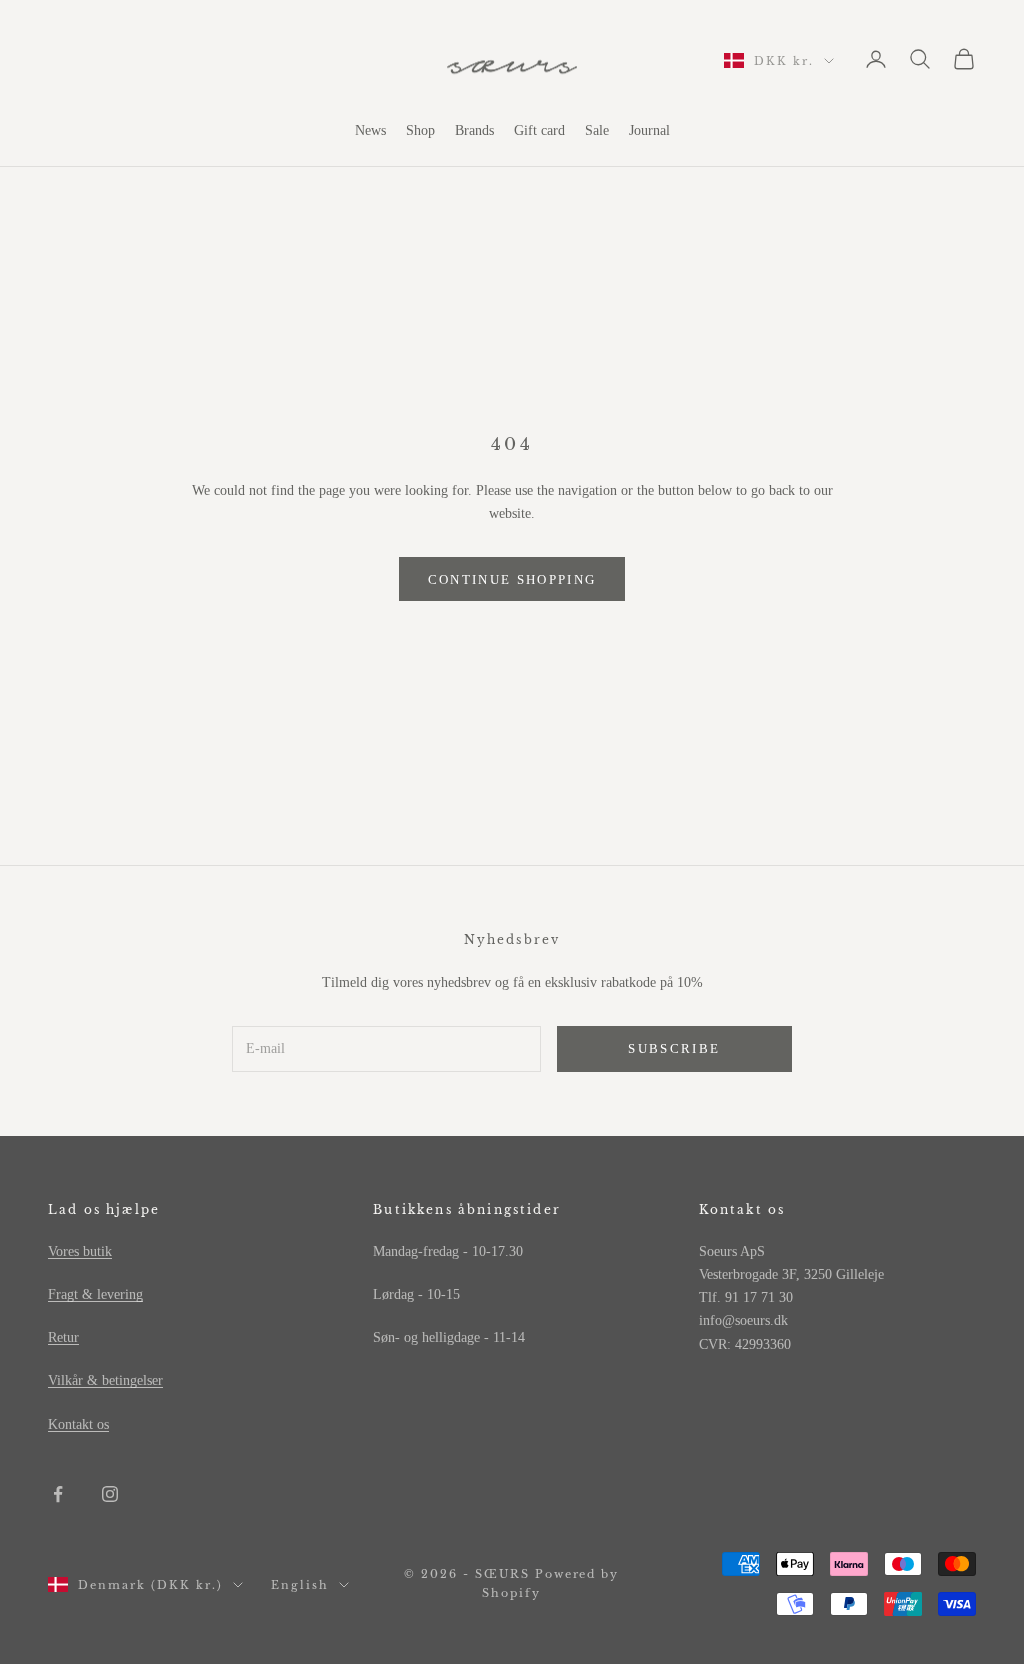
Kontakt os (78, 1424)
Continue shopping (512, 579)
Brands (474, 130)
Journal (649, 130)
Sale (597, 130)
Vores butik (80, 1251)
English (300, 1585)
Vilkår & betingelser (105, 1380)
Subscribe (674, 1048)
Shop (420, 130)
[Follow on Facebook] (58, 1494)
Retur (63, 1337)
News (370, 130)
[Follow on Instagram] (110, 1494)
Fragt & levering (95, 1294)
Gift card (539, 130)
